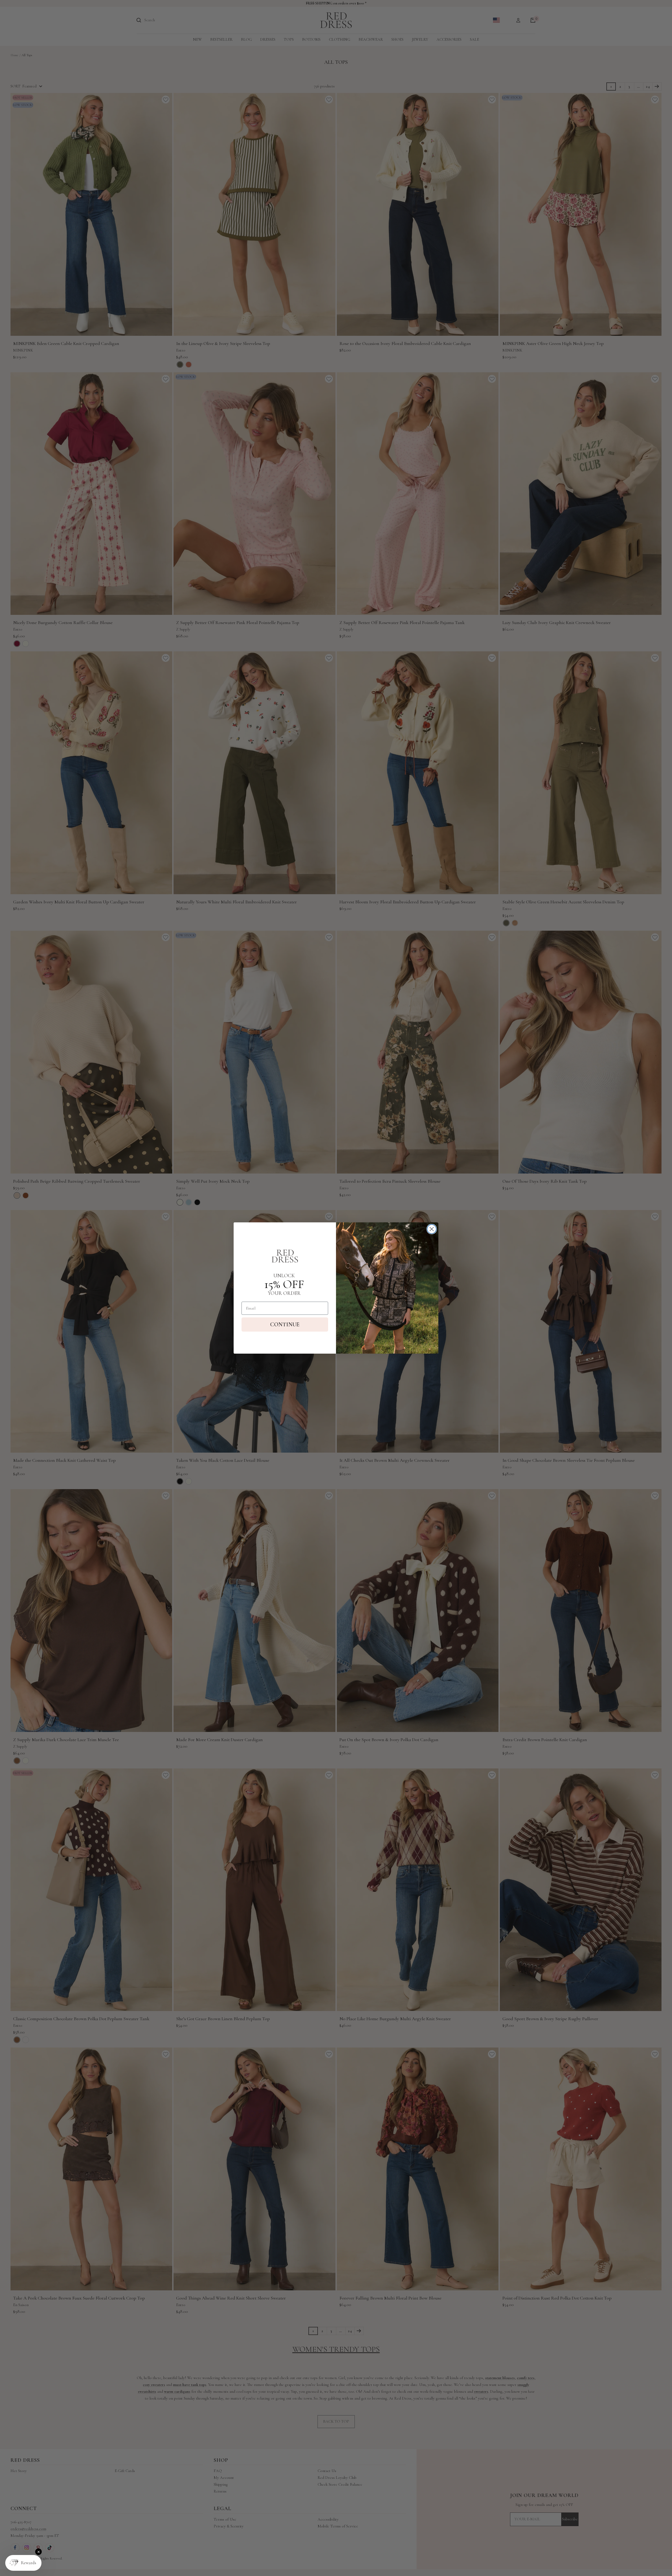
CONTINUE (285, 1324)
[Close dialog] (432, 1229)
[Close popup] (38, 2552)
